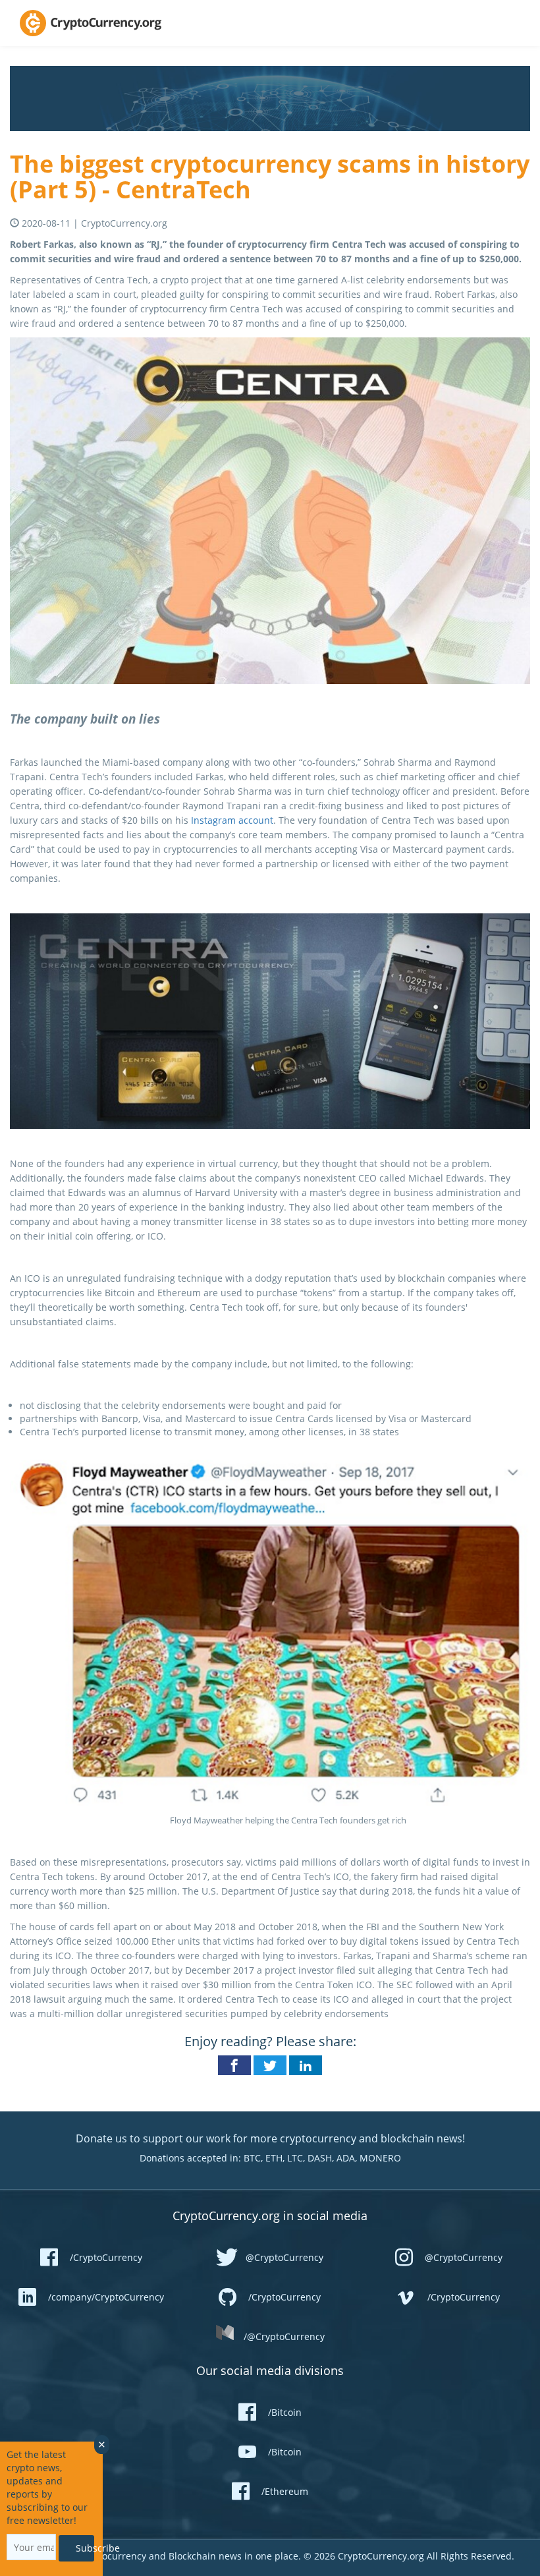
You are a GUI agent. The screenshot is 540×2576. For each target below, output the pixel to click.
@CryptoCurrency (284, 2257)
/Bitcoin (285, 2412)
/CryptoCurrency (106, 2257)
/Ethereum (285, 2491)
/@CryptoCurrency (284, 2336)
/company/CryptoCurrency (106, 2297)
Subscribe (85, 2548)
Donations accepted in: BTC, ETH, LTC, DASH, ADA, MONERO (270, 2158)
